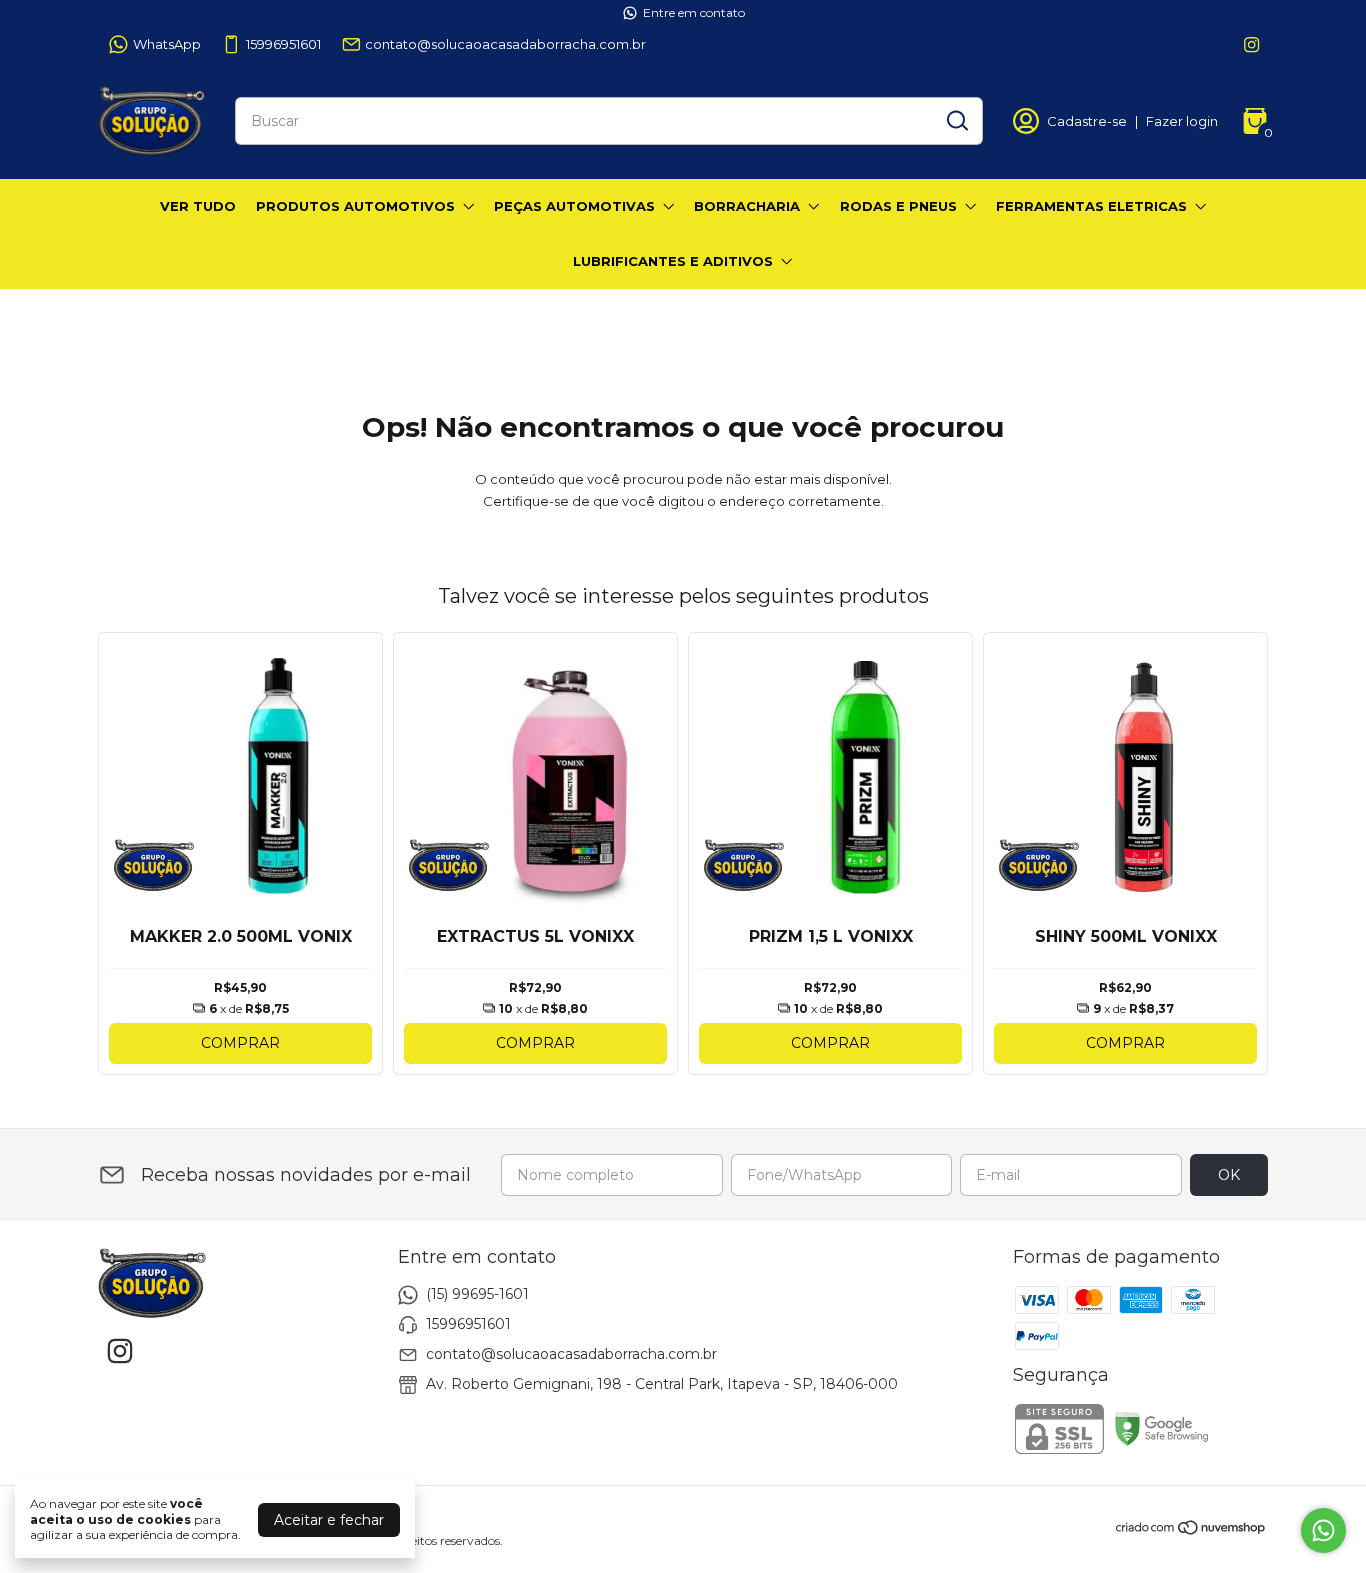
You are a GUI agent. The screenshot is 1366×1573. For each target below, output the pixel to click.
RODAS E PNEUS (898, 206)
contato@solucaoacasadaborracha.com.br (505, 44)
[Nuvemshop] (1191, 1531)
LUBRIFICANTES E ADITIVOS (673, 261)
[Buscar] (956, 120)
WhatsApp (167, 44)
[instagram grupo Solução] (1251, 44)
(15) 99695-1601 (477, 1294)
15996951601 (283, 44)
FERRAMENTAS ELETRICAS (1091, 206)
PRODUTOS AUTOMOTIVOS (355, 206)
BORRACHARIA (747, 206)
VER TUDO (198, 206)
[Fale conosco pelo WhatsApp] (1323, 1530)
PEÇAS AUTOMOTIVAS (574, 206)
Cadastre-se (1087, 121)
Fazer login (1182, 121)
